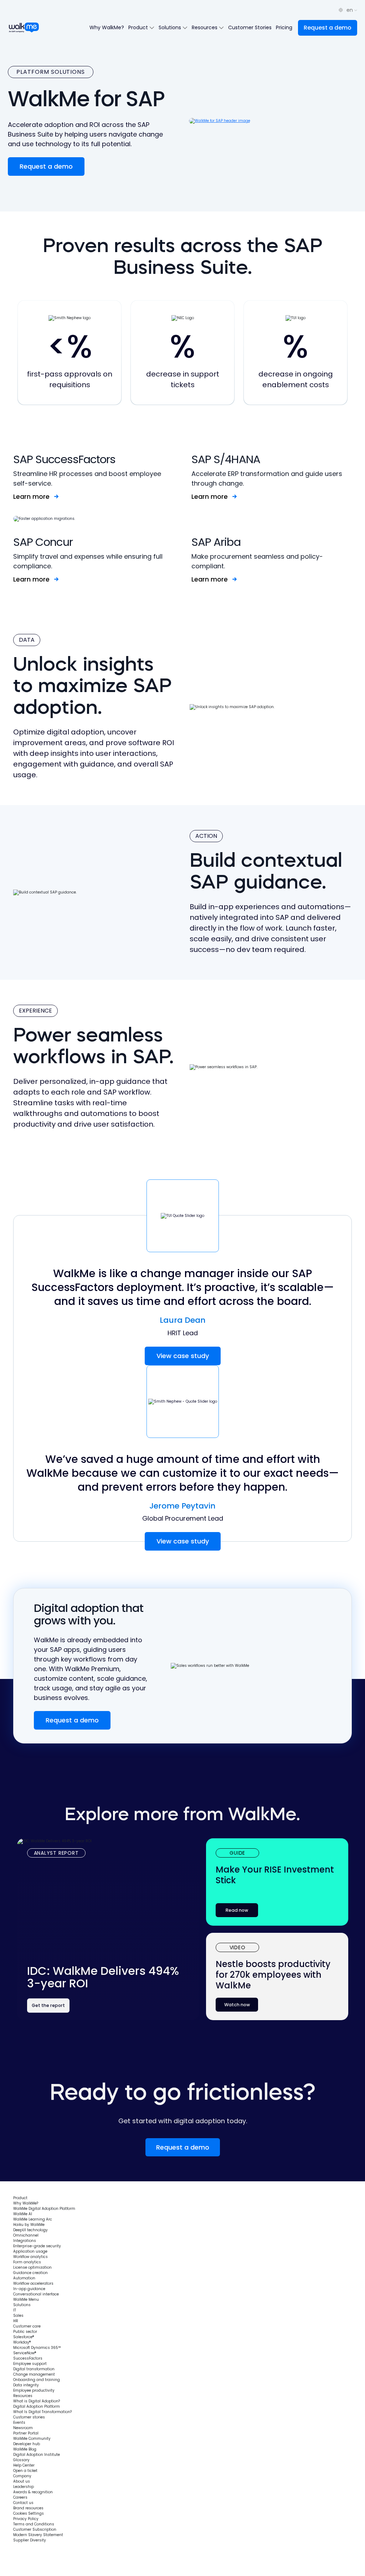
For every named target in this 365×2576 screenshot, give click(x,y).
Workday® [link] (22, 2342)
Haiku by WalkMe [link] (29, 2225)
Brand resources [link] (28, 2508)
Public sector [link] (25, 2332)
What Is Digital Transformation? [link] (42, 2412)
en (350, 10)
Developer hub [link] (27, 2444)
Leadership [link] (24, 2487)
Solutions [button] (171, 27)
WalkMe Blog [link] (25, 2449)
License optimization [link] (32, 2267)
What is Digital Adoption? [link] (37, 2401)
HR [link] (16, 2321)
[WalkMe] (24, 28)
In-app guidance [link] (29, 2289)
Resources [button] (205, 27)
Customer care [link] (27, 2326)
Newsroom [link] (23, 2428)
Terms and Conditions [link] (34, 2524)
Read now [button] (237, 1910)
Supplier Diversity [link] (30, 2540)
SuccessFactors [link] (28, 2358)
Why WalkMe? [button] (107, 27)
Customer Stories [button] (250, 27)
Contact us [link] (23, 2503)
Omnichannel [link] (26, 2235)
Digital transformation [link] (34, 2369)
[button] (328, 28)
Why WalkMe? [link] (26, 2203)
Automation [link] (24, 2278)
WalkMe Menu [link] (26, 2300)
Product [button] (139, 27)
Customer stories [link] (29, 2417)
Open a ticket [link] (25, 2471)
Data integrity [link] (26, 2385)
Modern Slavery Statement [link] (38, 2535)
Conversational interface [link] (36, 2294)
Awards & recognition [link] (33, 2492)
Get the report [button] (48, 2005)
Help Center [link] (24, 2465)
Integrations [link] (25, 2241)
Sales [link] (18, 2316)
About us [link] (22, 2481)
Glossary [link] (21, 2460)
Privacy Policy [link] (26, 2519)
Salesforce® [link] (24, 2337)
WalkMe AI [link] (23, 2214)
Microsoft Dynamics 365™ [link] (37, 2348)
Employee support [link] (30, 2364)
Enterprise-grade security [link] (37, 2246)
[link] (34, 2188)
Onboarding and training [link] (37, 2380)
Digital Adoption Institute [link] (37, 2455)
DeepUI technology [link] (30, 2230)
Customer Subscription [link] (35, 2529)
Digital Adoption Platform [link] (37, 2406)
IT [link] (15, 2310)
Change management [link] (34, 2374)
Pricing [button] (284, 27)
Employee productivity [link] (34, 2390)
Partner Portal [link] (26, 2433)
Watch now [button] (237, 2005)
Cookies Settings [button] (29, 2513)
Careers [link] (20, 2497)
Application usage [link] (30, 2251)
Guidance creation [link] (30, 2273)
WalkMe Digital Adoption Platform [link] (44, 2209)
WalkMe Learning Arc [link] (33, 2219)
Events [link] (19, 2423)
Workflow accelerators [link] (33, 2283)
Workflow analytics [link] (30, 2257)
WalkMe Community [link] (32, 2439)
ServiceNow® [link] (25, 2353)
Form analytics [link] (27, 2262)
